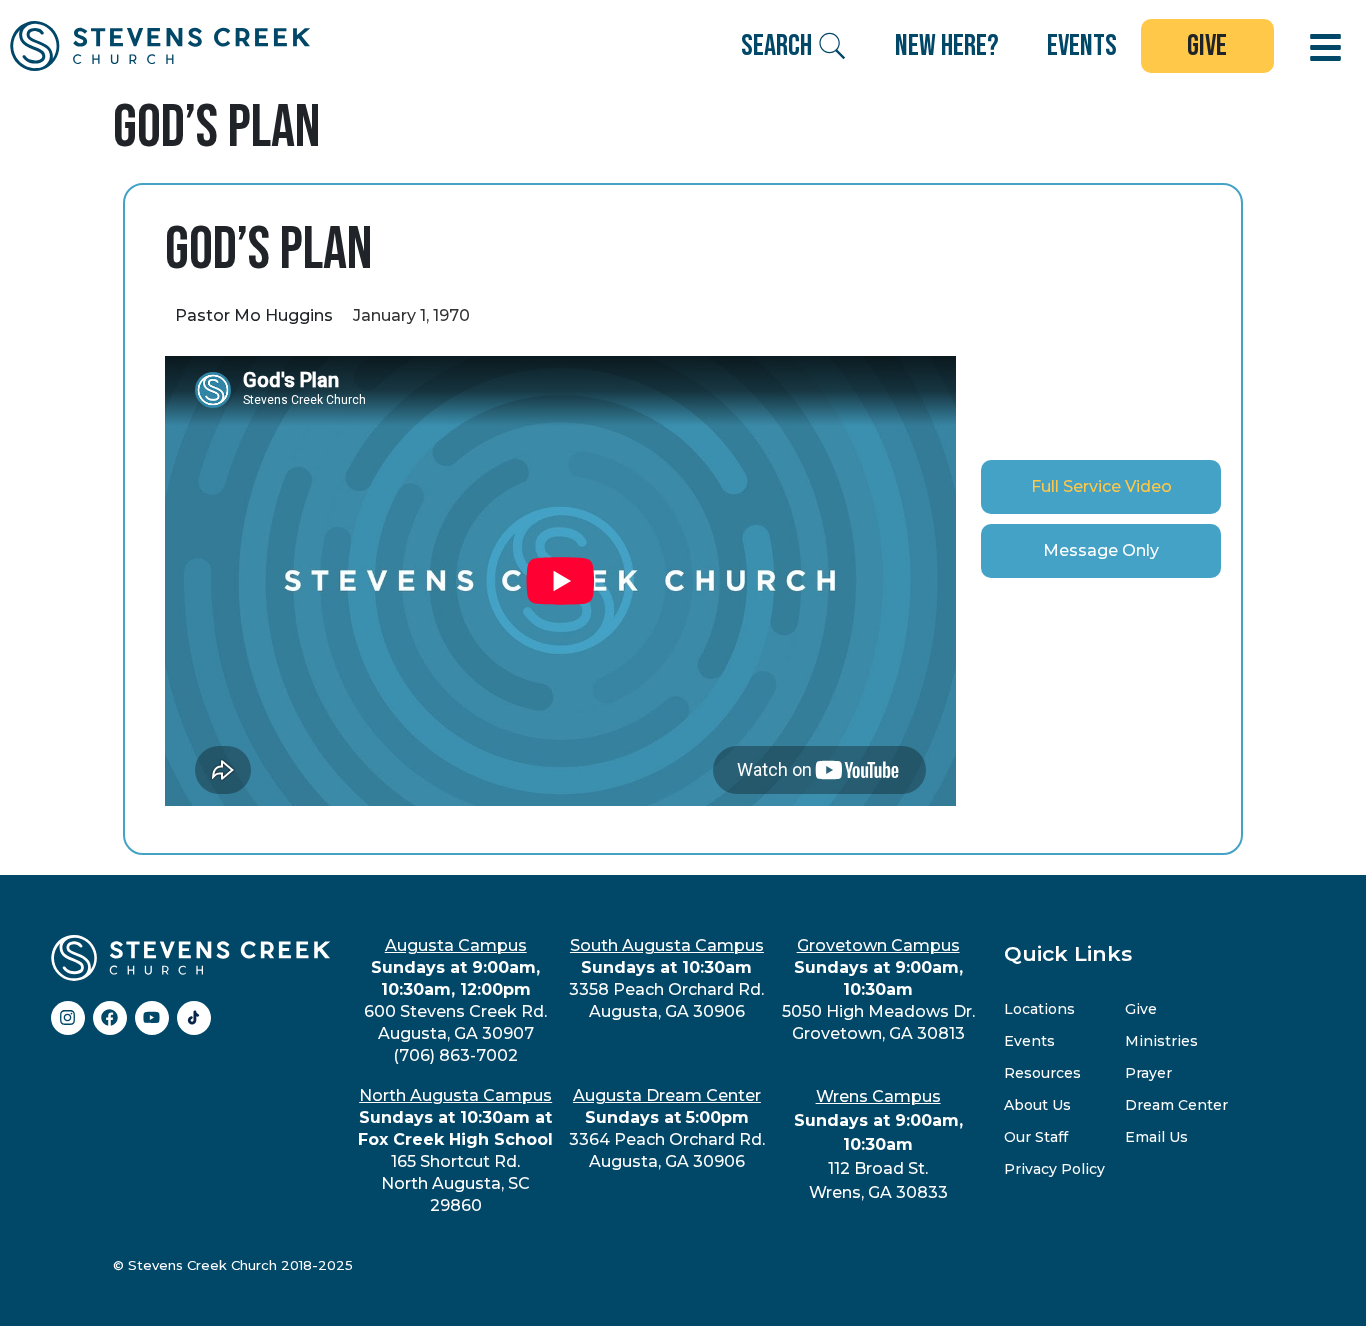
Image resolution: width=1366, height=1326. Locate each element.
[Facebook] (110, 1018)
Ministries (1161, 1041)
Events (1029, 1041)
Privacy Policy (1054, 1169)
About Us (1037, 1105)
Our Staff (1036, 1137)
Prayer (1148, 1073)
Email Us (1156, 1137)
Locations (1039, 1009)
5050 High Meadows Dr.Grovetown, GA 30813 (878, 989)
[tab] (1101, 487)
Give (1141, 1009)
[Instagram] (68, 1018)
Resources (1042, 1073)
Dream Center (1176, 1105)
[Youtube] (152, 1018)
